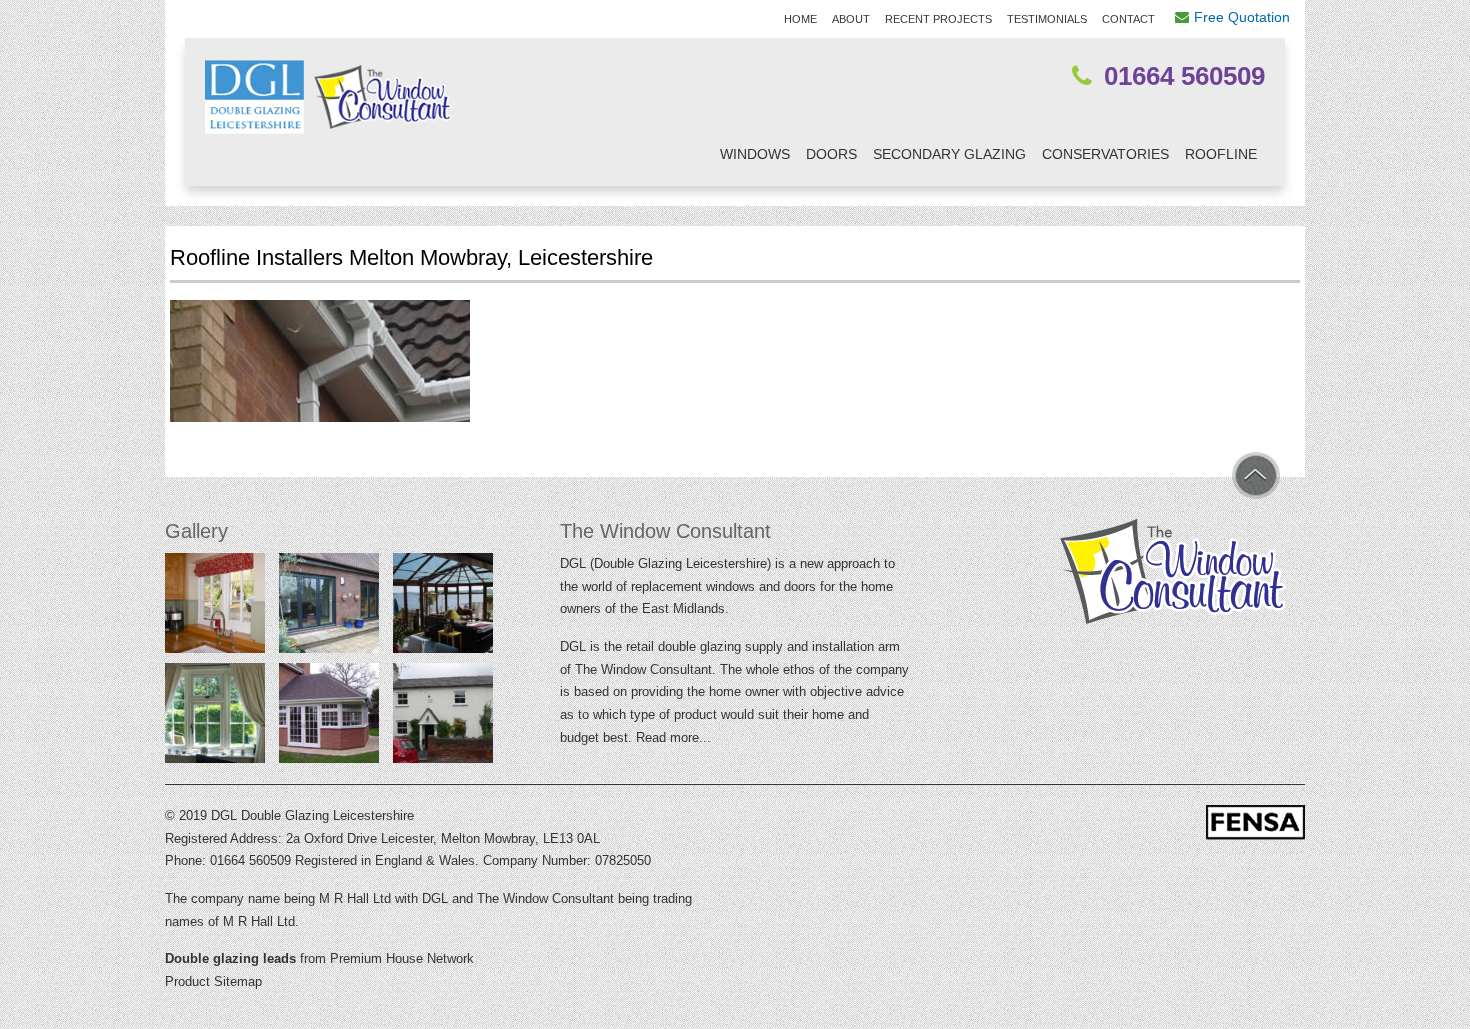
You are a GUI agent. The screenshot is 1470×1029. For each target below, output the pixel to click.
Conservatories (1105, 154)
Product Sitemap (213, 981)
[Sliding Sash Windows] (443, 717)
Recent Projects (938, 19)
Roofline (1221, 154)
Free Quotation (1242, 17)
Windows (755, 154)
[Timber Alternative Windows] (215, 607)
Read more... (673, 737)
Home (800, 19)
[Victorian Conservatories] (443, 607)
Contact (1128, 19)
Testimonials (1047, 19)
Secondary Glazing (949, 154)
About (851, 19)
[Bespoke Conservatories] (329, 717)
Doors (831, 154)
